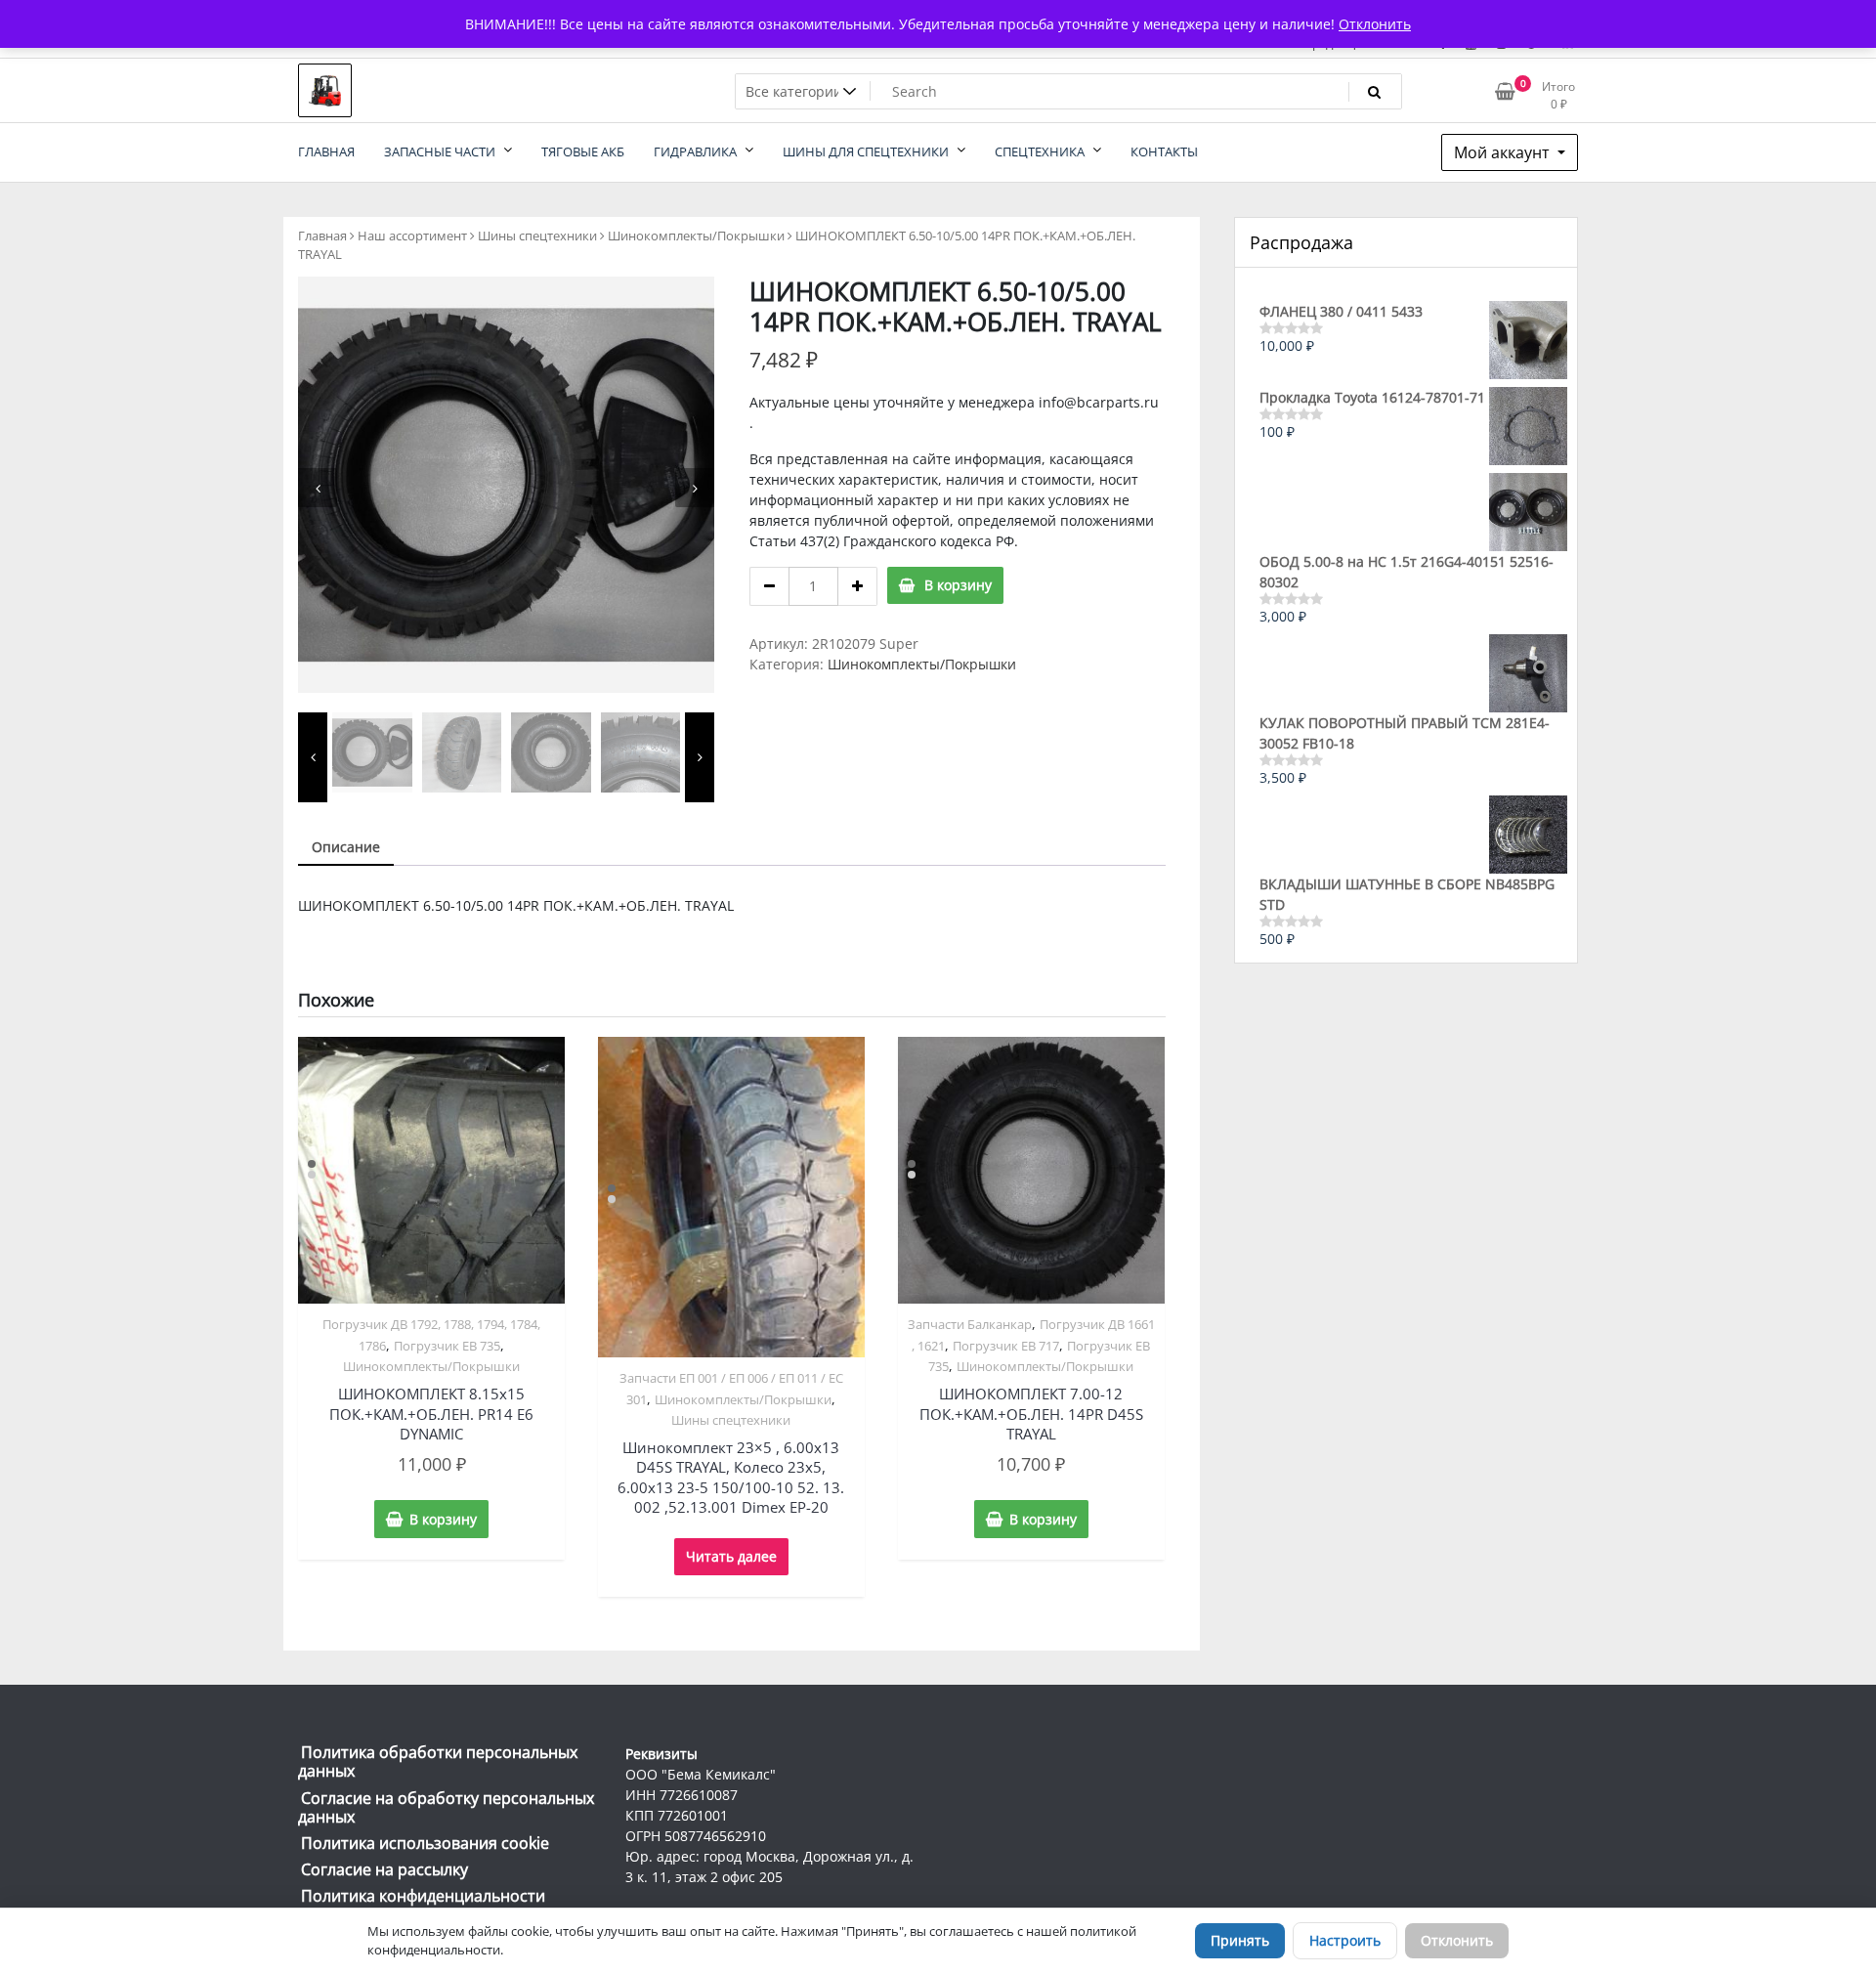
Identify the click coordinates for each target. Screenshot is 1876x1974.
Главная (322, 236)
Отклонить (1457, 1940)
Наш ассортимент (412, 236)
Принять (1240, 1940)
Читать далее (731, 1556)
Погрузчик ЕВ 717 (1006, 1346)
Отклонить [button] (1375, 24)
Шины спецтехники (537, 236)
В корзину (958, 585)
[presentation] (318, 488)
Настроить (1345, 1940)
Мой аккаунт (1504, 152)
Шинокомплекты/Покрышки (696, 236)
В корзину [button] (443, 1519)
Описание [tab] (346, 847)
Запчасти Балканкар (970, 1324)
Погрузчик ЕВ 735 (447, 1346)
